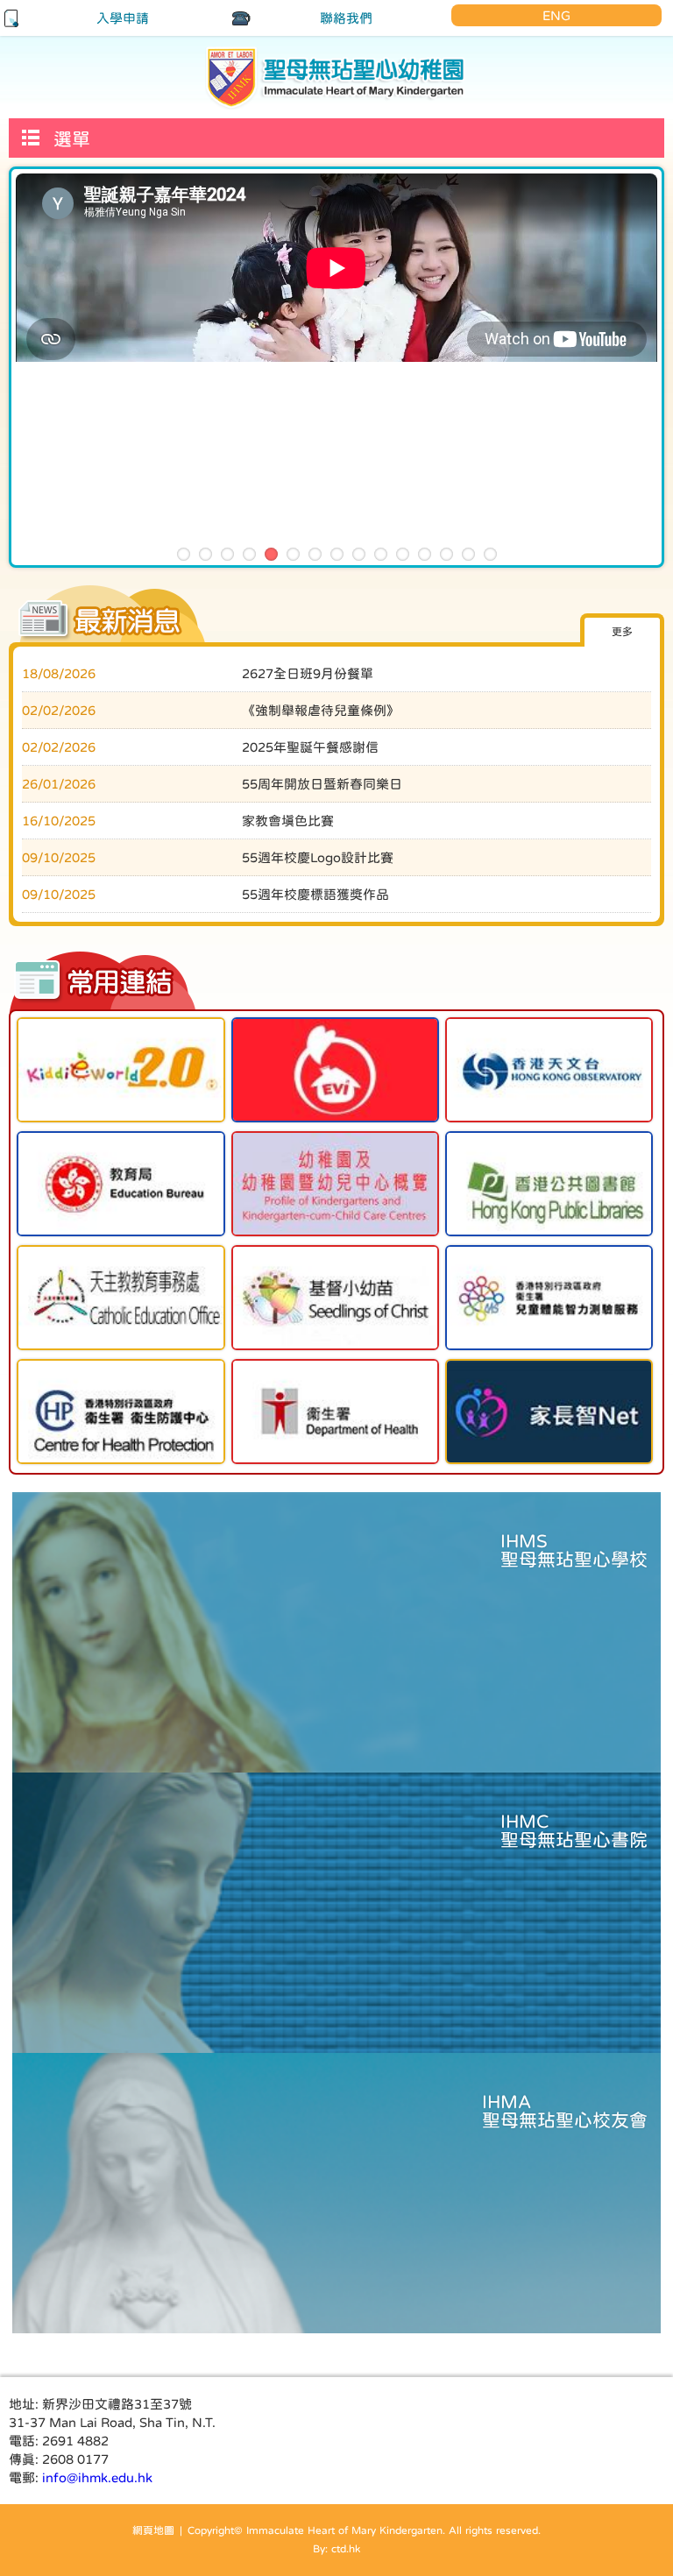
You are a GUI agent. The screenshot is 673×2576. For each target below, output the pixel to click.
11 (403, 554)
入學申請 (123, 18)
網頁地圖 (153, 2530)
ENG (556, 15)
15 (490, 554)
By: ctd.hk (336, 2549)
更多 (622, 632)
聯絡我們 (346, 18)
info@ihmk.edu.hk (97, 2477)
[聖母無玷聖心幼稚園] (336, 77)
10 (381, 554)
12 (425, 554)
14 (468, 554)
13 (446, 554)
